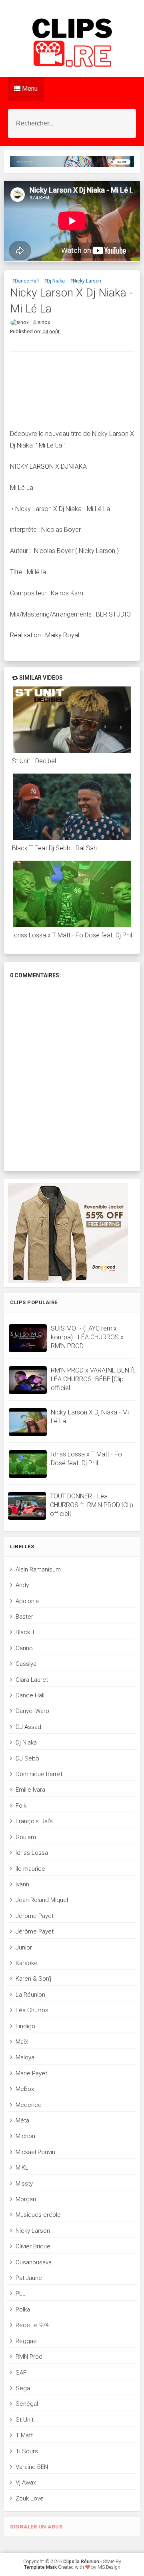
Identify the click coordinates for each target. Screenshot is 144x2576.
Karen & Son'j (33, 1979)
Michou (25, 2136)
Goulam (26, 1837)
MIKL (22, 2168)
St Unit (25, 2420)
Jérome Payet (35, 1916)
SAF (21, 2373)
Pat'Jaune (29, 2278)
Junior (24, 1947)
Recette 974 (32, 2325)
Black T (25, 1632)
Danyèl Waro (32, 1711)
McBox (25, 2089)
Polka (23, 2309)
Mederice (29, 2105)
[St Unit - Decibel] (72, 720)
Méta (22, 2120)
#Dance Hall (25, 281)
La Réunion (30, 1995)
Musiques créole (38, 2215)
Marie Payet (31, 2073)
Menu (29, 89)
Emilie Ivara (30, 1790)
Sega (23, 2388)
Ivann (22, 1884)
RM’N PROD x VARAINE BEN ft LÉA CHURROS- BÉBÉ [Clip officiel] (93, 1379)
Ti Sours (27, 2451)
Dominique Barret (39, 1774)
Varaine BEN (32, 2467)
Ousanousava (34, 2262)
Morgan (26, 2199)
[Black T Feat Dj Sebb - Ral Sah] (72, 807)
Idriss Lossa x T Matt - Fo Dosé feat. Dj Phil (72, 935)
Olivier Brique (33, 2246)
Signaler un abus (36, 2527)
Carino (24, 1648)
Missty (24, 2184)
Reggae (26, 2341)
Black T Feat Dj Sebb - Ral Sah (54, 848)
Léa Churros (32, 2010)
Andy (22, 1585)
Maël (22, 2042)
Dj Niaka (26, 1743)
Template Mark (40, 2567)
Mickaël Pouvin (35, 2152)
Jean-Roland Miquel (42, 1900)
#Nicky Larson (86, 281)
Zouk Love (30, 2498)
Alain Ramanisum (38, 1569)
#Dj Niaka (54, 281)
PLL (21, 2294)
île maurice (30, 1869)
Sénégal (27, 2404)
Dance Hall (30, 1695)
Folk (21, 1806)
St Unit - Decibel (34, 761)
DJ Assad (28, 1727)
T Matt (24, 2435)
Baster (24, 1617)
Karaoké (27, 1963)
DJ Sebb (27, 1758)
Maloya (25, 2057)
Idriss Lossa (32, 1853)
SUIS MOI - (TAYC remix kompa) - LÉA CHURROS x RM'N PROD (87, 1337)
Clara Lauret (32, 1680)
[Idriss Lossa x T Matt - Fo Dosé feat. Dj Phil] (72, 894)
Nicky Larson (33, 2231)
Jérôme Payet (35, 1932)
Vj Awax (26, 2483)
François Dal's (34, 1821)
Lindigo (25, 2026)
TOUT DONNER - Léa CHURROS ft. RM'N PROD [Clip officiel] (92, 1505)
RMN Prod (29, 2357)
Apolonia (27, 1601)
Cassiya (26, 1664)
